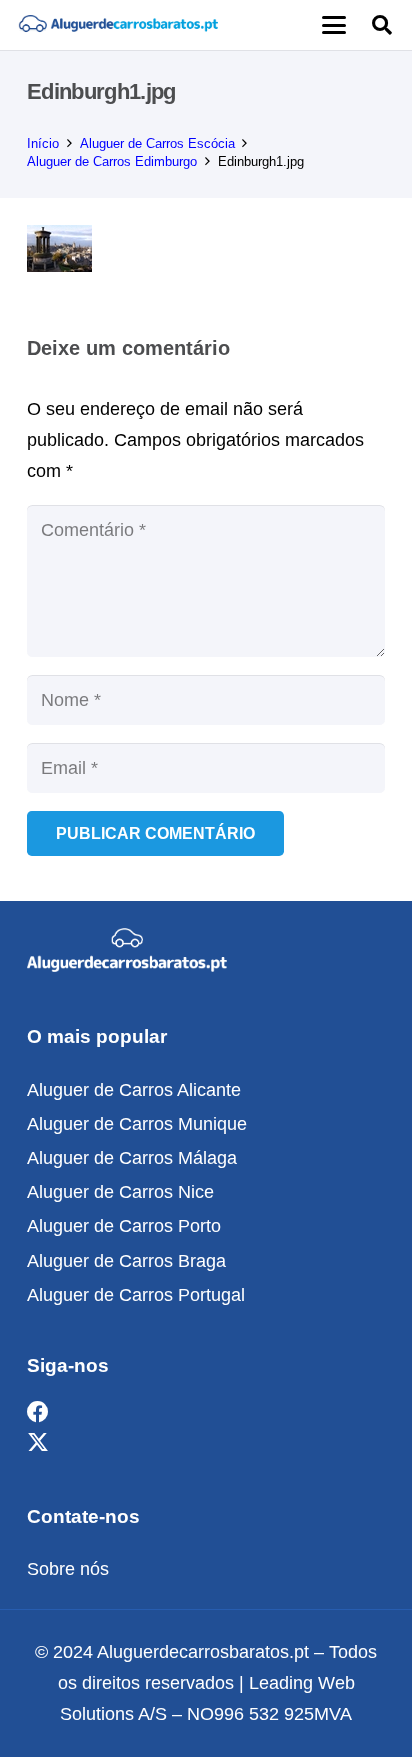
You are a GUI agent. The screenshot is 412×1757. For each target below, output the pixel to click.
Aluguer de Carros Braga (126, 1261)
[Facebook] (38, 1412)
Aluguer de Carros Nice (120, 1192)
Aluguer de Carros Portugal (136, 1295)
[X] (38, 1443)
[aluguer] (118, 25)
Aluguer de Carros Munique (137, 1124)
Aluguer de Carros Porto (124, 1226)
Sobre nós (68, 1569)
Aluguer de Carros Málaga (132, 1158)
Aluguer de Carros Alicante (134, 1090)
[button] (333, 25)
